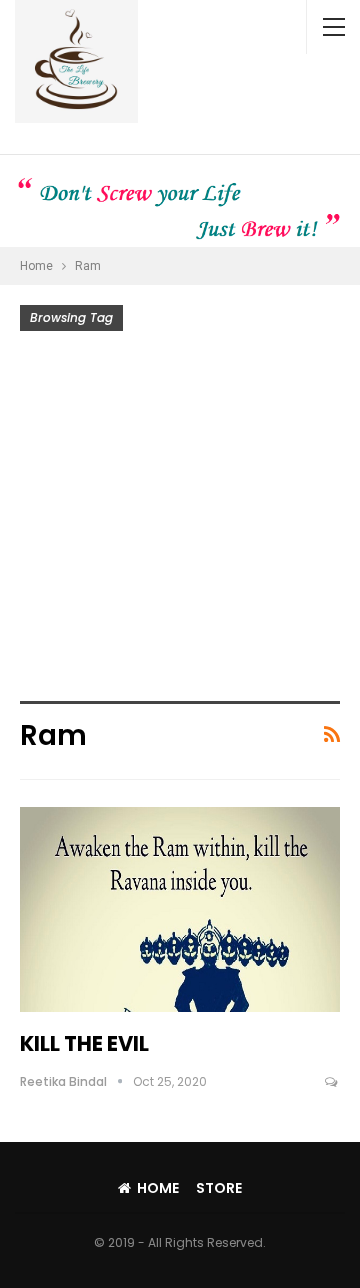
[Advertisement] (180, 521)
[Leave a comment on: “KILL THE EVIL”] (332, 1082)
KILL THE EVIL (84, 1043)
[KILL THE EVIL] (180, 909)
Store (219, 1188)
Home (158, 1188)
